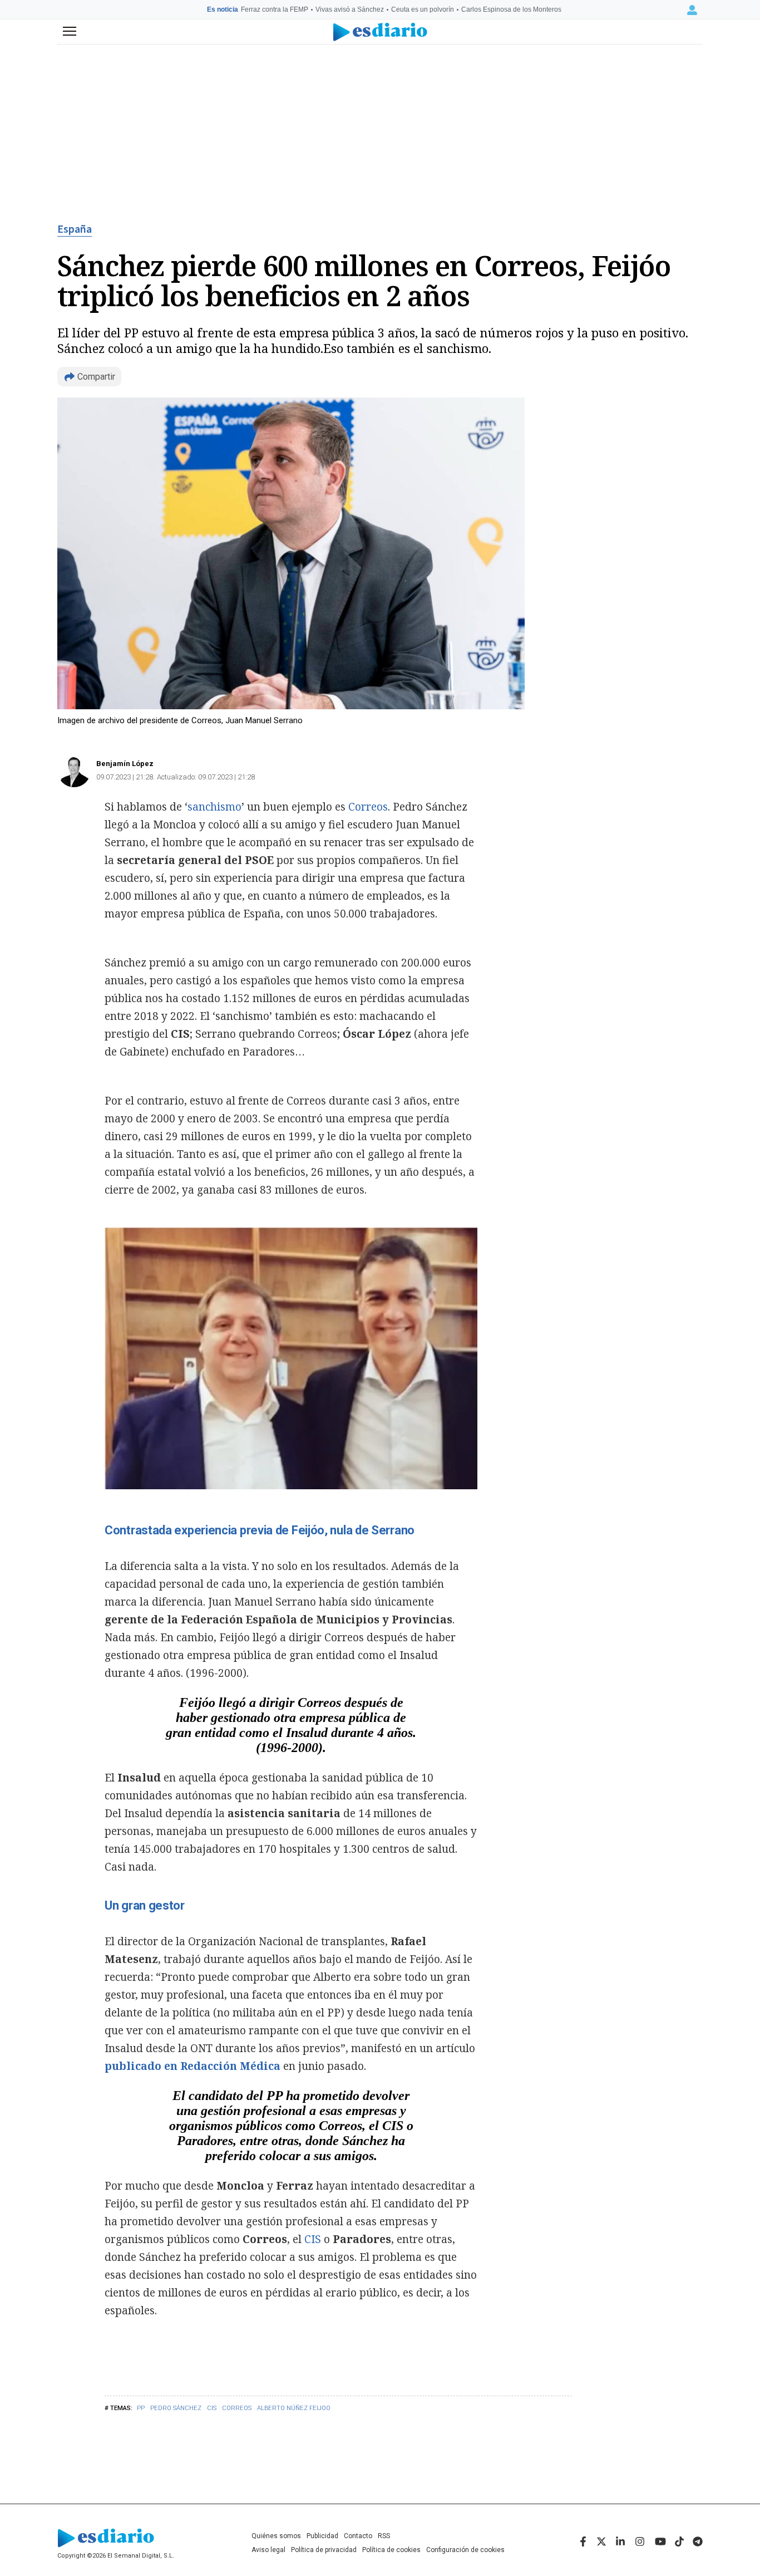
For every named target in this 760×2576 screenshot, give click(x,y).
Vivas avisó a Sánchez (350, 9)
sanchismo (214, 807)
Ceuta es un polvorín (423, 9)
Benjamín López (125, 764)
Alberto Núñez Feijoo (294, 2408)
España (75, 229)
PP (141, 2408)
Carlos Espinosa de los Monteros (511, 9)
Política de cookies (391, 2550)
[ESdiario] (380, 32)
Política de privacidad (324, 2550)
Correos (237, 2408)
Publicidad (322, 2536)
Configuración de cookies (465, 2550)
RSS (384, 2536)
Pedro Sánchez (176, 2408)
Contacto (358, 2536)
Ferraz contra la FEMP (275, 9)
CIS (212, 2408)
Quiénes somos (276, 2536)
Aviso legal (268, 2550)
